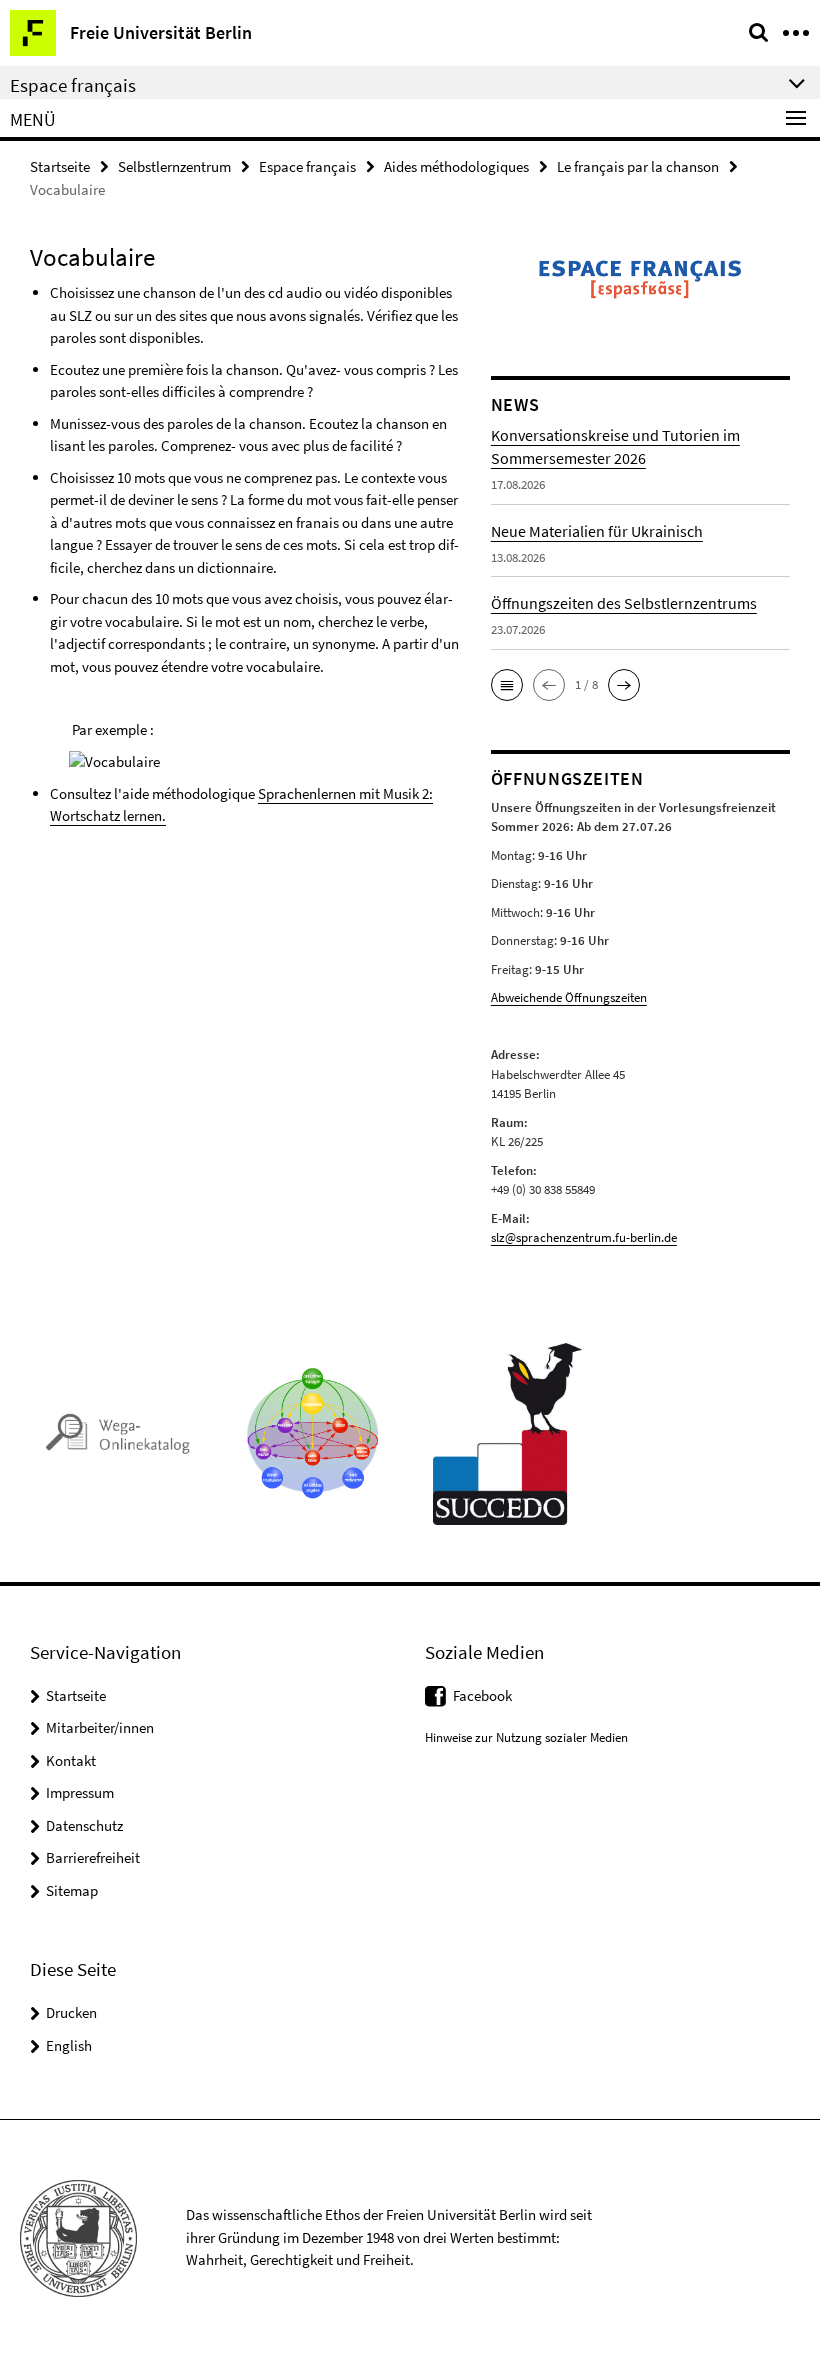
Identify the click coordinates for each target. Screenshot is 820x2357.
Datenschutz (84, 1825)
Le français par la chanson (638, 166)
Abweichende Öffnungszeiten (569, 997)
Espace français (307, 166)
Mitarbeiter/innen (100, 1727)
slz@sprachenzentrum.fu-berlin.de (584, 1237)
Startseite (60, 166)
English (69, 2045)
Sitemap (72, 1890)
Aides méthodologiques (456, 166)
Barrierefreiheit (93, 1857)
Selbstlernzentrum (174, 166)
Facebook (482, 1695)
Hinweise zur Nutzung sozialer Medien (526, 1737)
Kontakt (71, 1760)
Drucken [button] (71, 2012)
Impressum (80, 1792)
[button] (507, 685)
